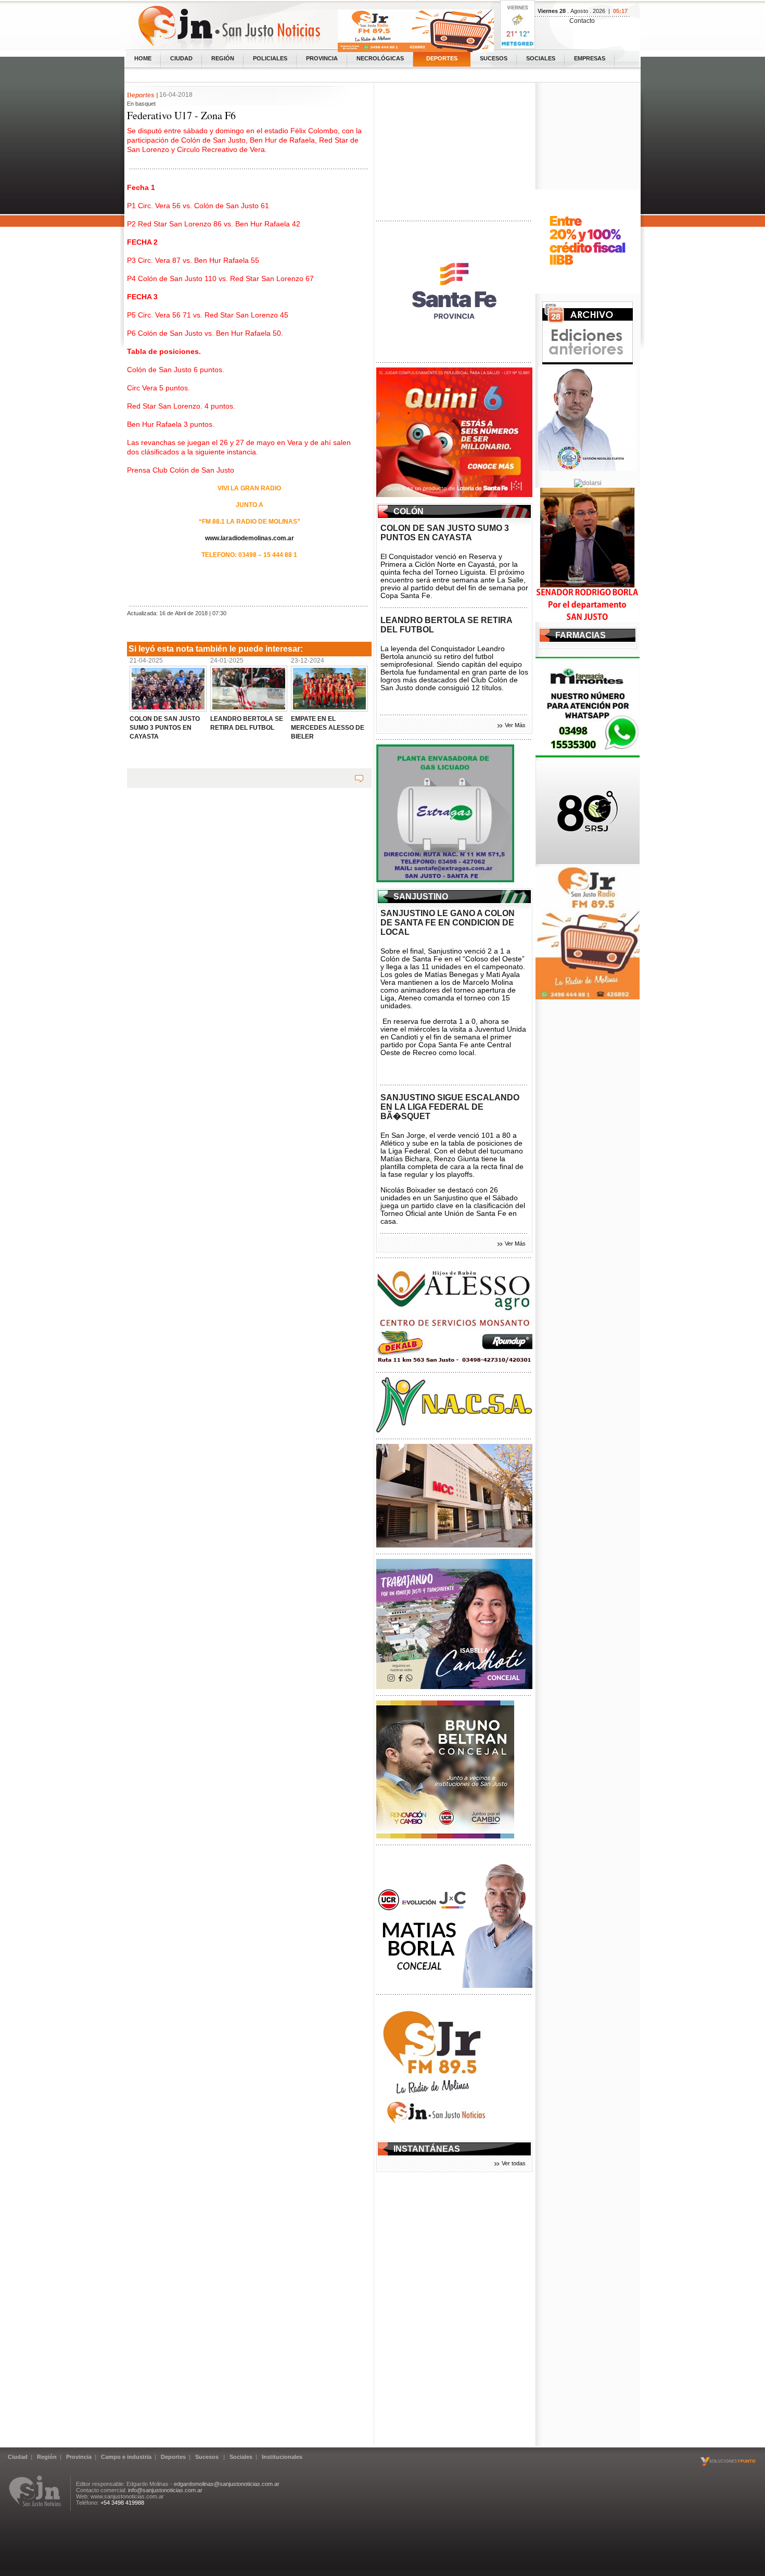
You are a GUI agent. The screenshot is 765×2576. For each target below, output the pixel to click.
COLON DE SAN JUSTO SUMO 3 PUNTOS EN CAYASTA (445, 533)
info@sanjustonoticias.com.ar (165, 2490)
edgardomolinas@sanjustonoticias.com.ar (227, 2484)
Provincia (322, 58)
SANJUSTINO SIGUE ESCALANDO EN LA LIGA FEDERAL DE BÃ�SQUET (450, 1107)
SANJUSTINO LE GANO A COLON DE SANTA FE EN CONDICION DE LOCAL (448, 923)
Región (223, 58)
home (143, 58)
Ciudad (181, 58)
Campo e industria (126, 2457)
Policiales (270, 58)
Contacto (582, 21)
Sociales (541, 58)
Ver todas (514, 2163)
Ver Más (515, 725)
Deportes (442, 58)
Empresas (590, 58)
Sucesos (494, 58)
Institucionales (282, 2457)
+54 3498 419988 (122, 2503)
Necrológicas (380, 58)
